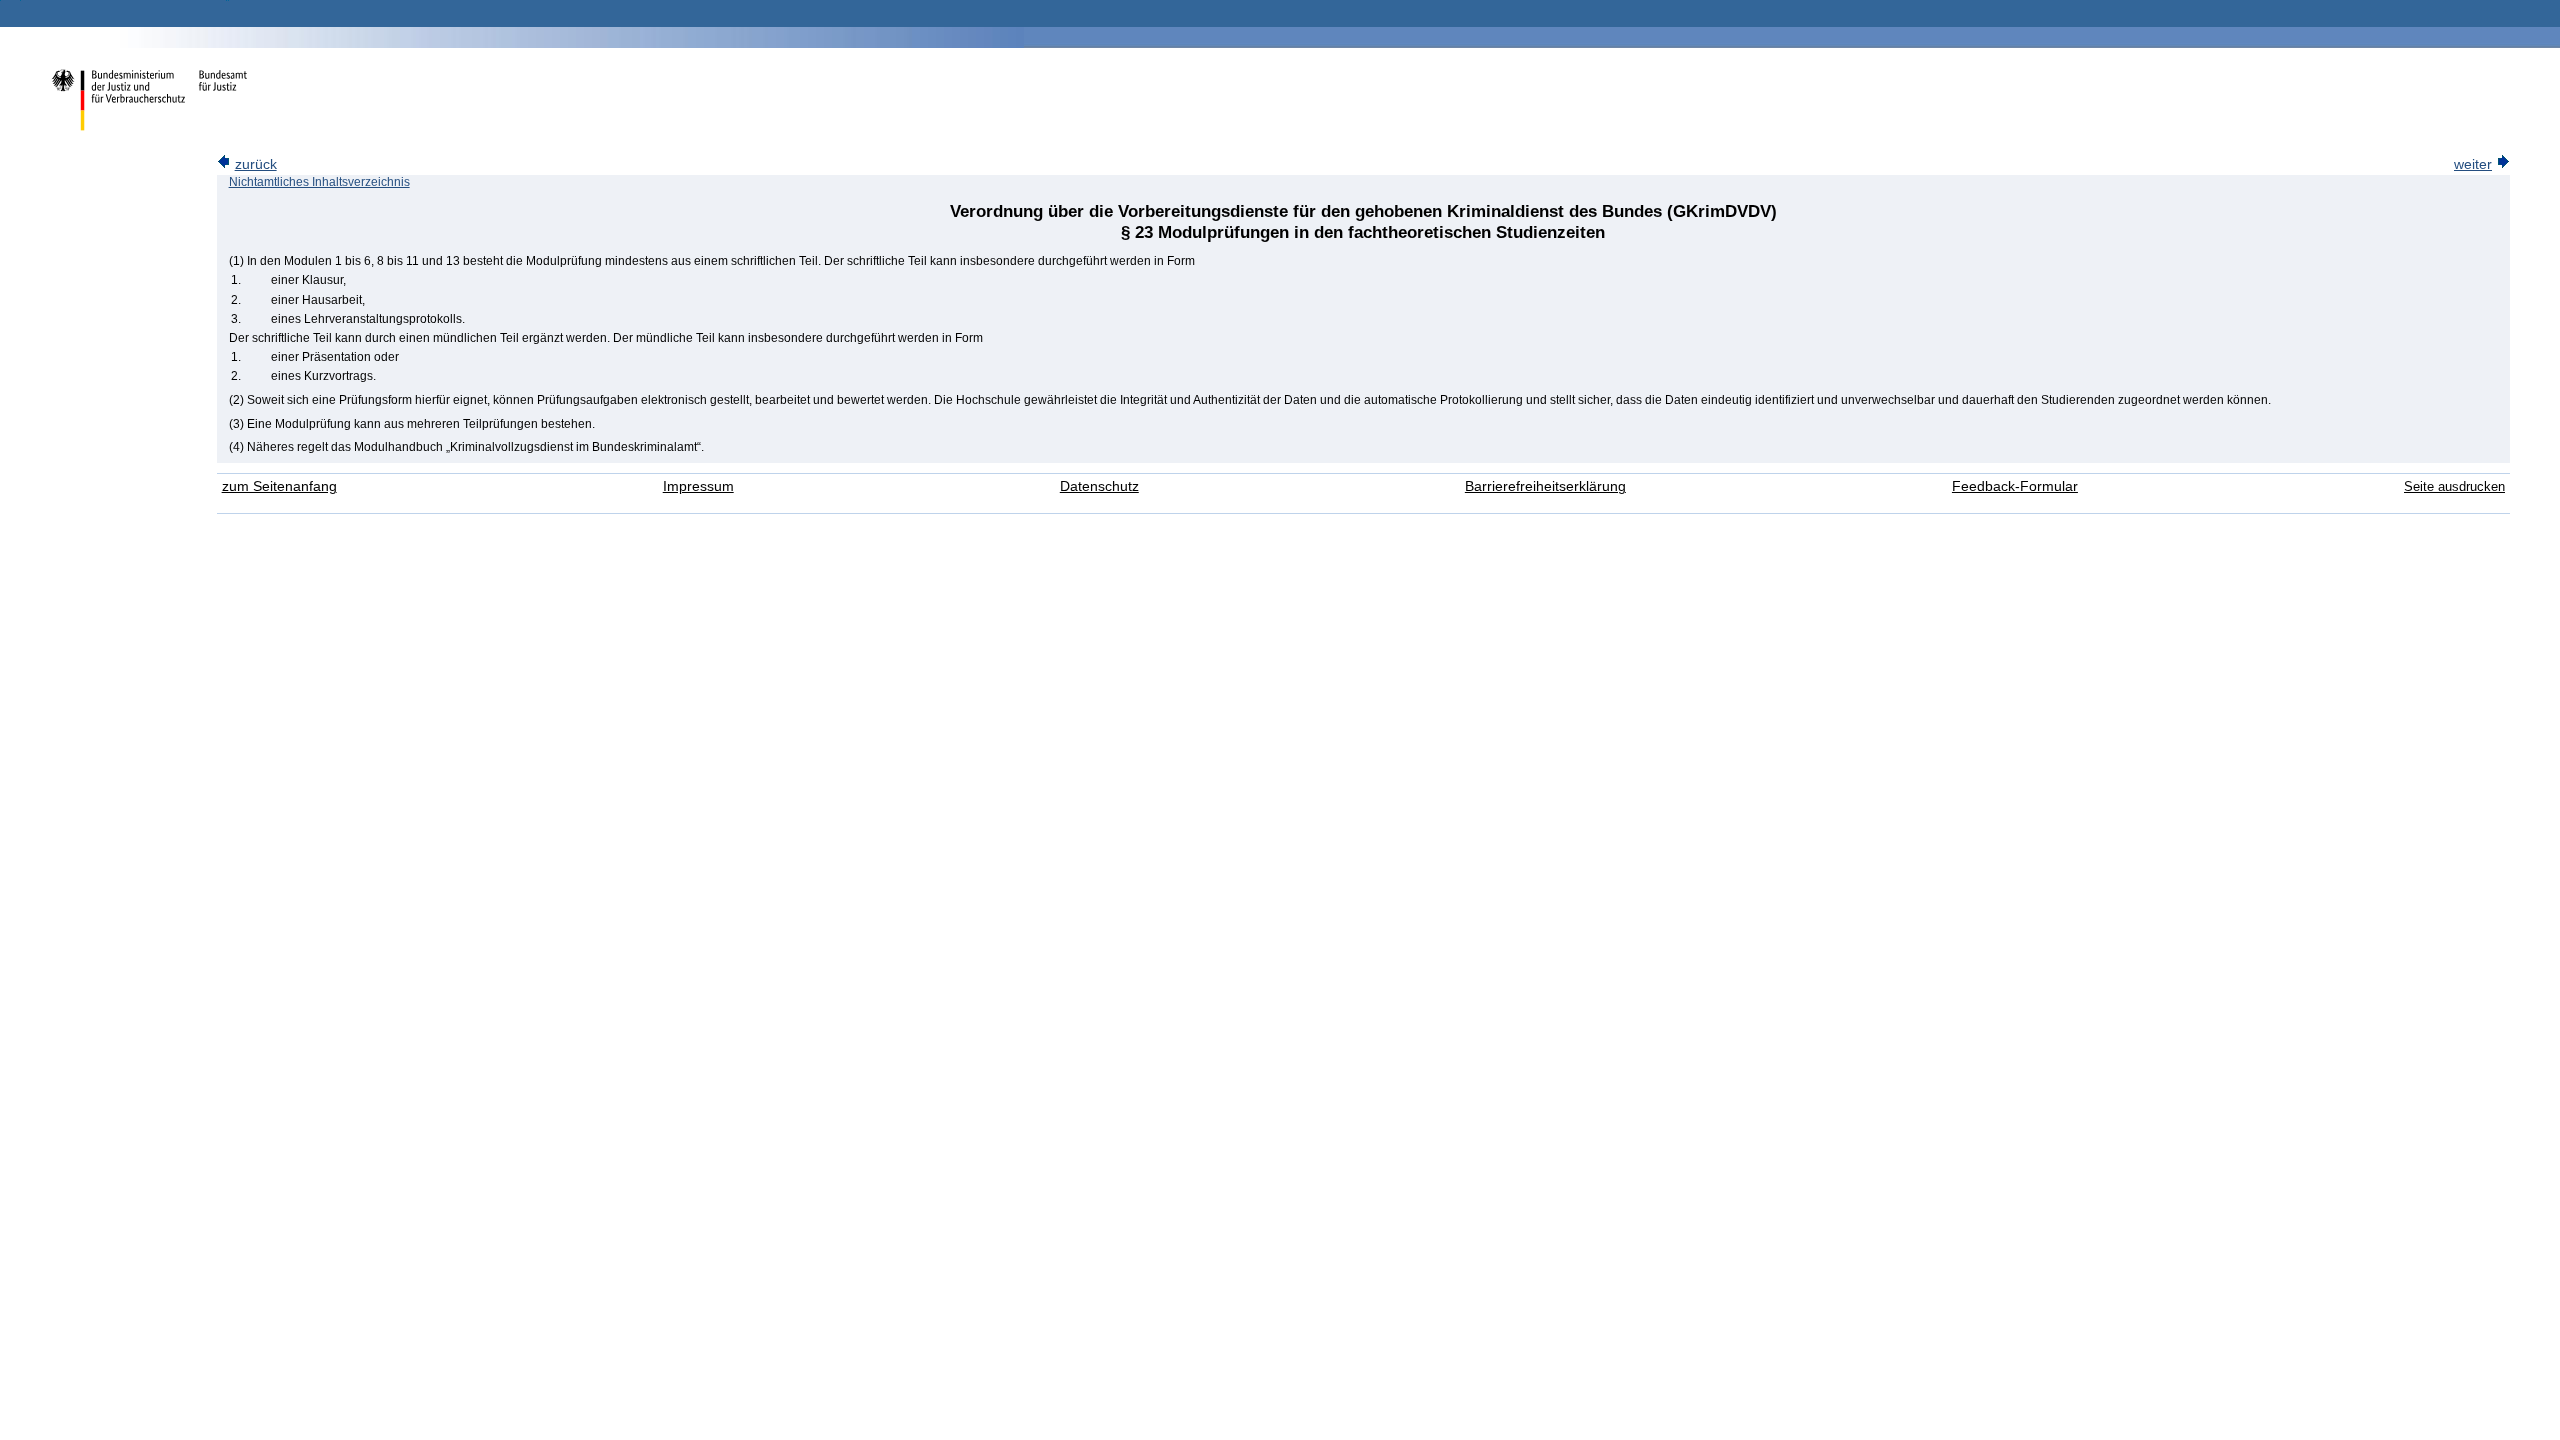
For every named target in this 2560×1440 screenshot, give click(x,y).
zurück (256, 164)
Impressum (698, 486)
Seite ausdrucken (2454, 486)
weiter (2473, 164)
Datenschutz (1099, 486)
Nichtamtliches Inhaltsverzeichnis (319, 182)
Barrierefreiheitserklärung (1545, 486)
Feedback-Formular (2015, 486)
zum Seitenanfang (279, 486)
